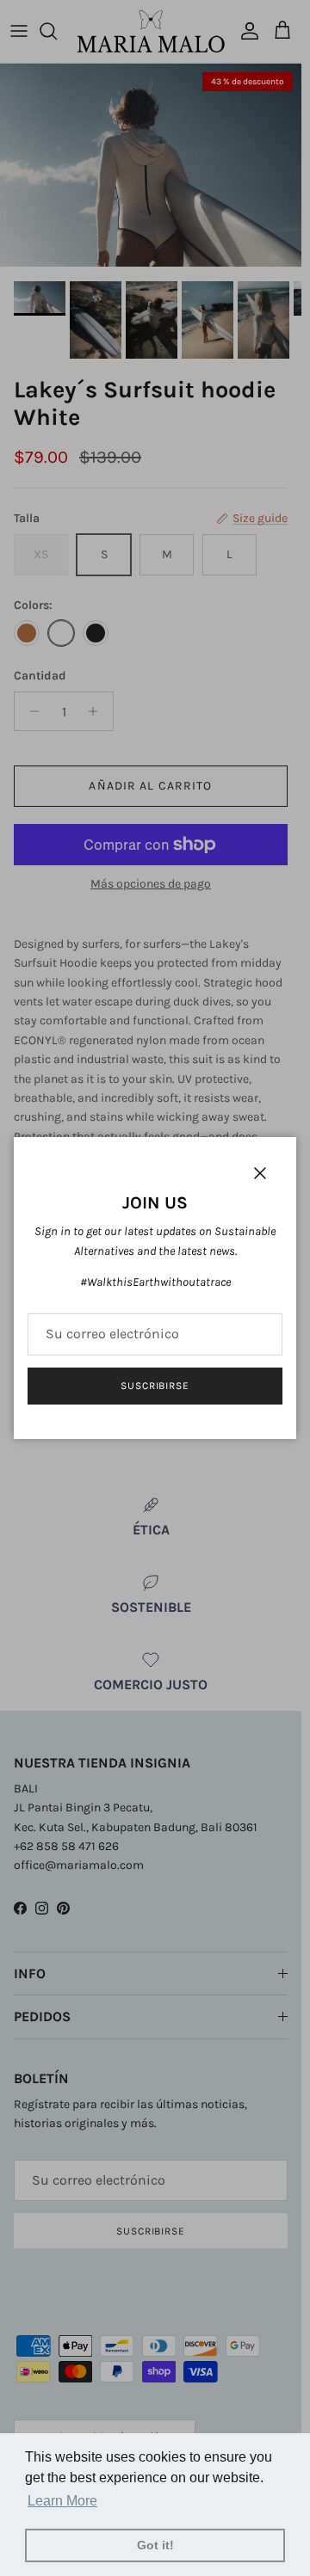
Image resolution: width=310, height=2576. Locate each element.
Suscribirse (155, 1386)
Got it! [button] (155, 2545)
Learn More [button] (62, 2501)
